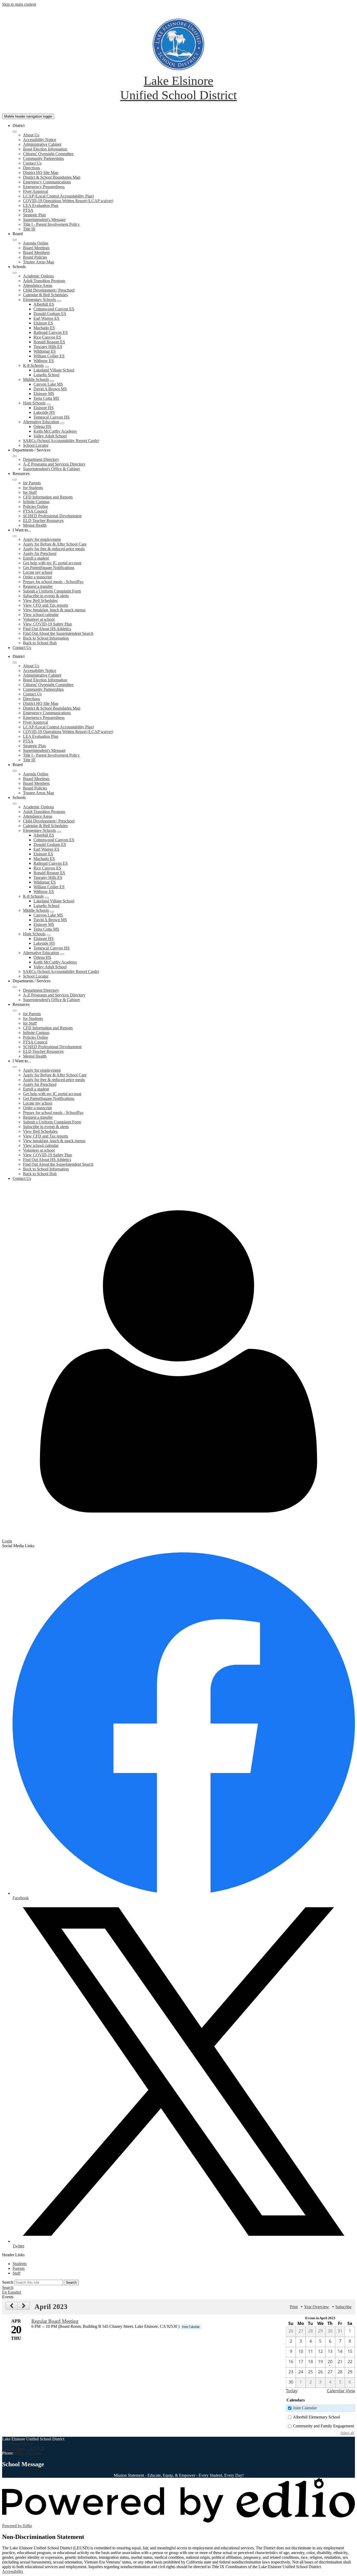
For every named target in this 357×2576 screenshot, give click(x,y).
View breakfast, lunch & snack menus (54, 610)
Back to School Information (46, 638)
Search (8, 2282)
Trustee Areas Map (39, 262)
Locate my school (38, 572)
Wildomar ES (45, 351)
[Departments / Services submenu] (15, 456)
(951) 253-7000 (28, 2453)
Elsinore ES (43, 323)
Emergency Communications (47, 182)
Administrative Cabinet (42, 144)
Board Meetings (36, 248)
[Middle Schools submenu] (52, 381)
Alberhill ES (44, 304)
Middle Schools (36, 379)
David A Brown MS (50, 389)
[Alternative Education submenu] (62, 423)
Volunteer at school (39, 619)
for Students (33, 488)
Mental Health (35, 525)
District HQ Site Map (41, 173)
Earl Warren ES (46, 318)
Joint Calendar (305, 2408)
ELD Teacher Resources (43, 521)
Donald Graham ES (50, 314)
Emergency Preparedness (44, 187)
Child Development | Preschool (49, 290)
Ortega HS (42, 427)
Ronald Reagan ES (49, 342)
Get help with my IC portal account (52, 563)
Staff (16, 2273)
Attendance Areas (38, 285)
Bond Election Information (45, 149)
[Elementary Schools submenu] (59, 301)
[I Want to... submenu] (15, 536)
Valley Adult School (50, 436)
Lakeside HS (44, 412)
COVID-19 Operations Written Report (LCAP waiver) (68, 201)
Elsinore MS (44, 394)
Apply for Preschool (40, 553)
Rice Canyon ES (47, 337)
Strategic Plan (34, 215)
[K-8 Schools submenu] (47, 367)
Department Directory (41, 459)
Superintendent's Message (44, 220)
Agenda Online (36, 243)
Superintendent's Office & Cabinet (51, 469)
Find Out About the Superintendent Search (58, 633)
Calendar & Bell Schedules (45, 295)
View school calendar (41, 615)
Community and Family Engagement (323, 2426)
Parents (19, 2268)
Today (292, 2391)
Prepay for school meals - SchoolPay (53, 582)
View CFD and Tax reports (45, 605)
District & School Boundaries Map (52, 177)
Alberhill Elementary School (316, 2417)
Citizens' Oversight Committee (48, 154)
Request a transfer (38, 586)
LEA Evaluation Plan (41, 205)
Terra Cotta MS (46, 398)
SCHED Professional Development (52, 516)
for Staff (30, 492)
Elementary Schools (39, 300)
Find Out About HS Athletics (47, 629)
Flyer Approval (36, 191)
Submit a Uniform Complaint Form (52, 591)
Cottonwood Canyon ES (54, 309)
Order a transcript (37, 577)
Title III (29, 229)
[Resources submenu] (15, 480)
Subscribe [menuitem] (343, 2307)
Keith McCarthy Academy (55, 431)
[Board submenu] (15, 240)
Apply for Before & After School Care (55, 544)
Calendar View (341, 2391)
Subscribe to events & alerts (46, 596)
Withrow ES (44, 361)
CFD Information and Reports (48, 497)
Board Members (36, 253)
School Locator (36, 445)
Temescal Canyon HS (51, 417)
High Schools (34, 403)
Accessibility (13, 2571)
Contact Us (32, 163)
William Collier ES (49, 356)
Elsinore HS (44, 408)
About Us (31, 135)
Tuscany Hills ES (48, 347)
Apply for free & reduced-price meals (54, 549)
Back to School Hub (40, 643)
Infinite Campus (36, 502)
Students (20, 2264)
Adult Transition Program (44, 281)
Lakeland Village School (54, 370)
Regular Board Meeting (55, 2321)
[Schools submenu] (15, 273)
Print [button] (294, 2307)
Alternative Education (41, 422)
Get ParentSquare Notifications (49, 568)
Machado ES (44, 328)
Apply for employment (42, 539)
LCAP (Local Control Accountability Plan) (58, 196)
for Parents (32, 483)
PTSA (28, 210)
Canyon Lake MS (48, 384)
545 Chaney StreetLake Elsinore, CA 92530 (23, 2446)
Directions (31, 168)
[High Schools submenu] (49, 404)
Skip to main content (19, 4)
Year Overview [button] (316, 2307)
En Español (12, 2292)
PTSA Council (35, 511)
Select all (347, 2433)
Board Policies (35, 257)
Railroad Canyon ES (51, 332)
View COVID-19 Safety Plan (47, 624)
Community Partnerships (43, 158)
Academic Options (38, 276)
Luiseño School (46, 375)
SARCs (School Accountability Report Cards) (61, 441)
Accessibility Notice (40, 140)
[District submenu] (15, 132)
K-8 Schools (33, 365)
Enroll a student (36, 558)
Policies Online (36, 506)
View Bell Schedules (40, 601)
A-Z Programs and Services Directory (54, 464)
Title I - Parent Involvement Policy (51, 224)
